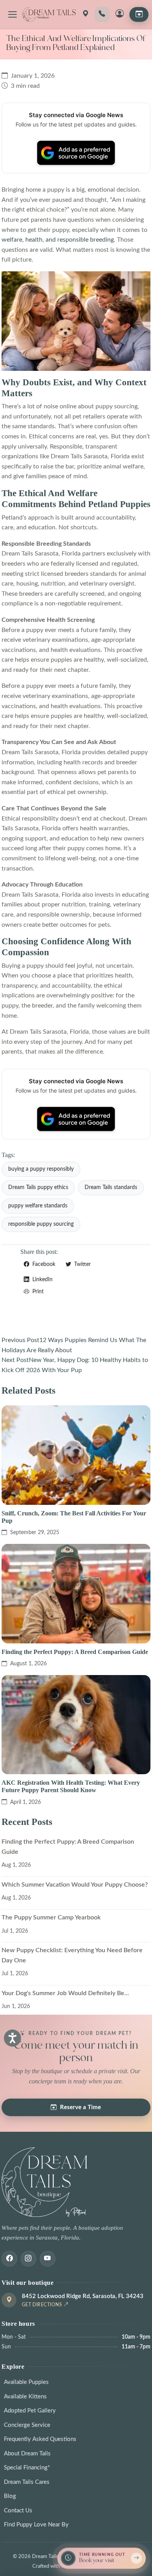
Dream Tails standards (111, 1187)
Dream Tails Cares (27, 2482)
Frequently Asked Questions (40, 2439)
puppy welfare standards (38, 1206)
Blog (10, 2496)
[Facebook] (9, 2259)
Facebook (43, 1264)
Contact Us (18, 2511)
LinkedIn (42, 1280)
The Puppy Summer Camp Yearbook (51, 1917)
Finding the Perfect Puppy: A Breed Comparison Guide (75, 1652)
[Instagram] (28, 2259)
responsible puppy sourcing (41, 1224)
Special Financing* (27, 2468)
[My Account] (120, 14)
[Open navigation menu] (12, 14)
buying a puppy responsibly (41, 1169)
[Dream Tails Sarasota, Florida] (49, 14)
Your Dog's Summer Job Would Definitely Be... (65, 1993)
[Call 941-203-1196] (102, 14)
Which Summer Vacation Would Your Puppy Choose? (75, 1885)
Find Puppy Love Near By (36, 2525)
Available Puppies (26, 2382)
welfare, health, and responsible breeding (58, 240)
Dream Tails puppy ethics (38, 1187)
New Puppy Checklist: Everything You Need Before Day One (72, 1955)
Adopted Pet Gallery (30, 2411)
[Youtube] (48, 2259)
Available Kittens (25, 2397)
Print (37, 1292)
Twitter (82, 1264)
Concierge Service (27, 2425)
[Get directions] (85, 14)
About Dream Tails (27, 2454)
